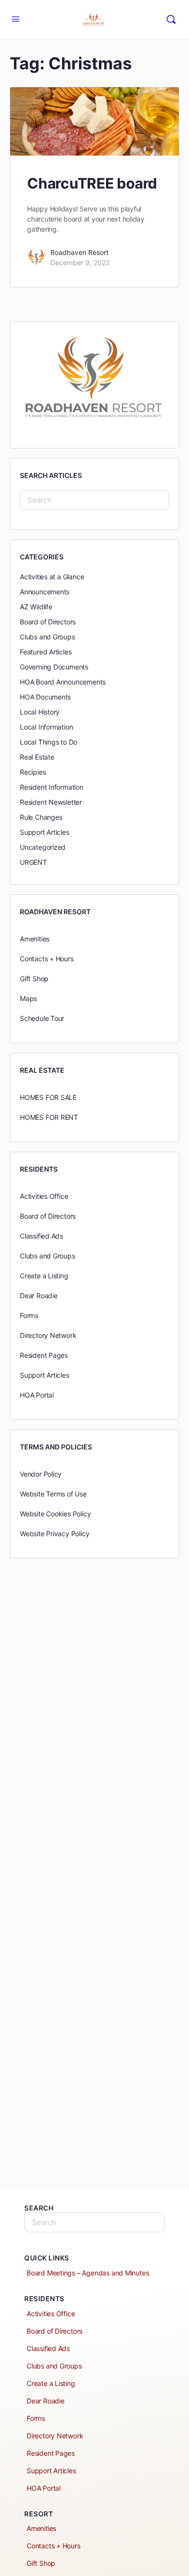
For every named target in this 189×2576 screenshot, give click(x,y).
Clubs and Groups (47, 637)
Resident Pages (44, 1355)
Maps (28, 998)
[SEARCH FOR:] (94, 500)
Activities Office (44, 1196)
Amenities (35, 939)
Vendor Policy (41, 1474)
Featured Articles (46, 652)
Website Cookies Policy (55, 1514)
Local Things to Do (48, 742)
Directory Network (48, 1335)
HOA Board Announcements (63, 682)
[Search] (171, 19)
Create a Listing (44, 1276)
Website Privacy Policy (55, 1534)
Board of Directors (48, 622)
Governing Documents (54, 667)
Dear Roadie (39, 1296)
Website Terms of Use (53, 1494)
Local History (40, 712)
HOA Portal (37, 1395)
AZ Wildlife (36, 607)
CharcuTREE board (92, 183)
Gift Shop (34, 978)
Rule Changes (41, 817)
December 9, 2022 (80, 262)
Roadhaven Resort (79, 252)
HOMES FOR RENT (49, 1117)
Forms (29, 1315)
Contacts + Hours (47, 959)
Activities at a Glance (52, 577)
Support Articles (45, 832)
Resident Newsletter (51, 802)
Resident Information (52, 787)
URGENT (33, 862)
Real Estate (37, 757)
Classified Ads (41, 1236)
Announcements (45, 592)
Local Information (46, 727)
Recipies (33, 772)
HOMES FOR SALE (48, 1097)
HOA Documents (45, 697)
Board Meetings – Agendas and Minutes (88, 2273)
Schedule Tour (42, 1018)
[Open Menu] (16, 19)
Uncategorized (43, 847)
